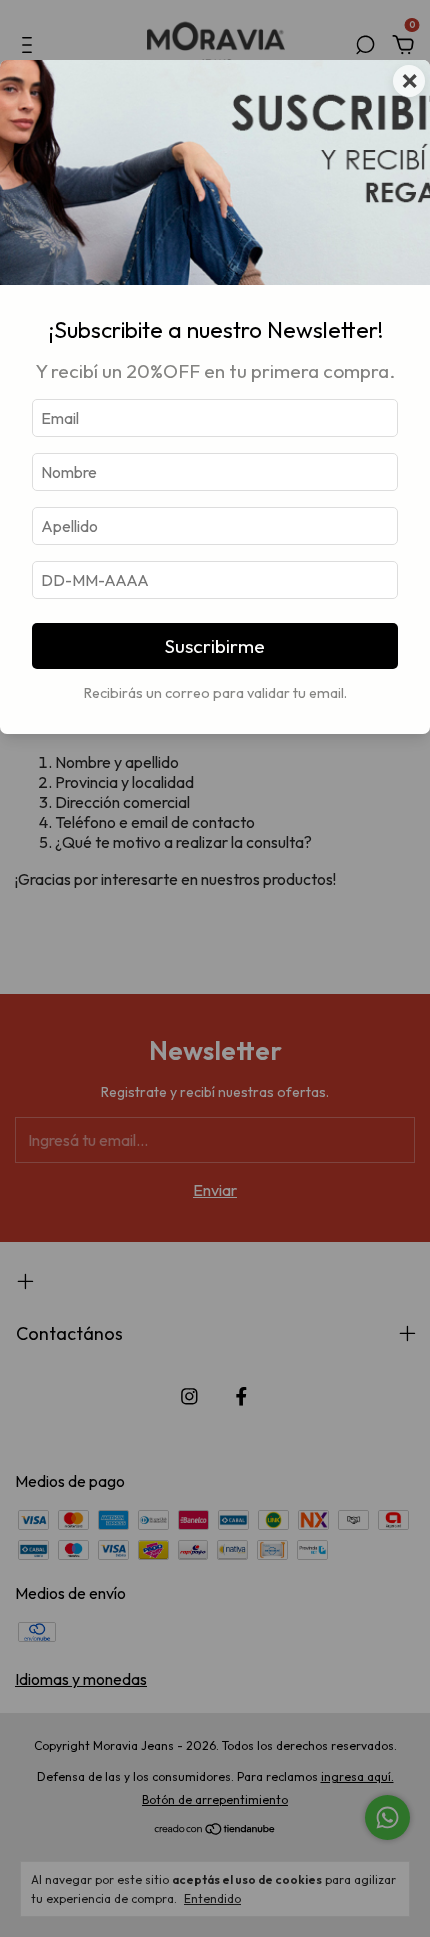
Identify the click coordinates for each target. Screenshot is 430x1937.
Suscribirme (215, 646)
